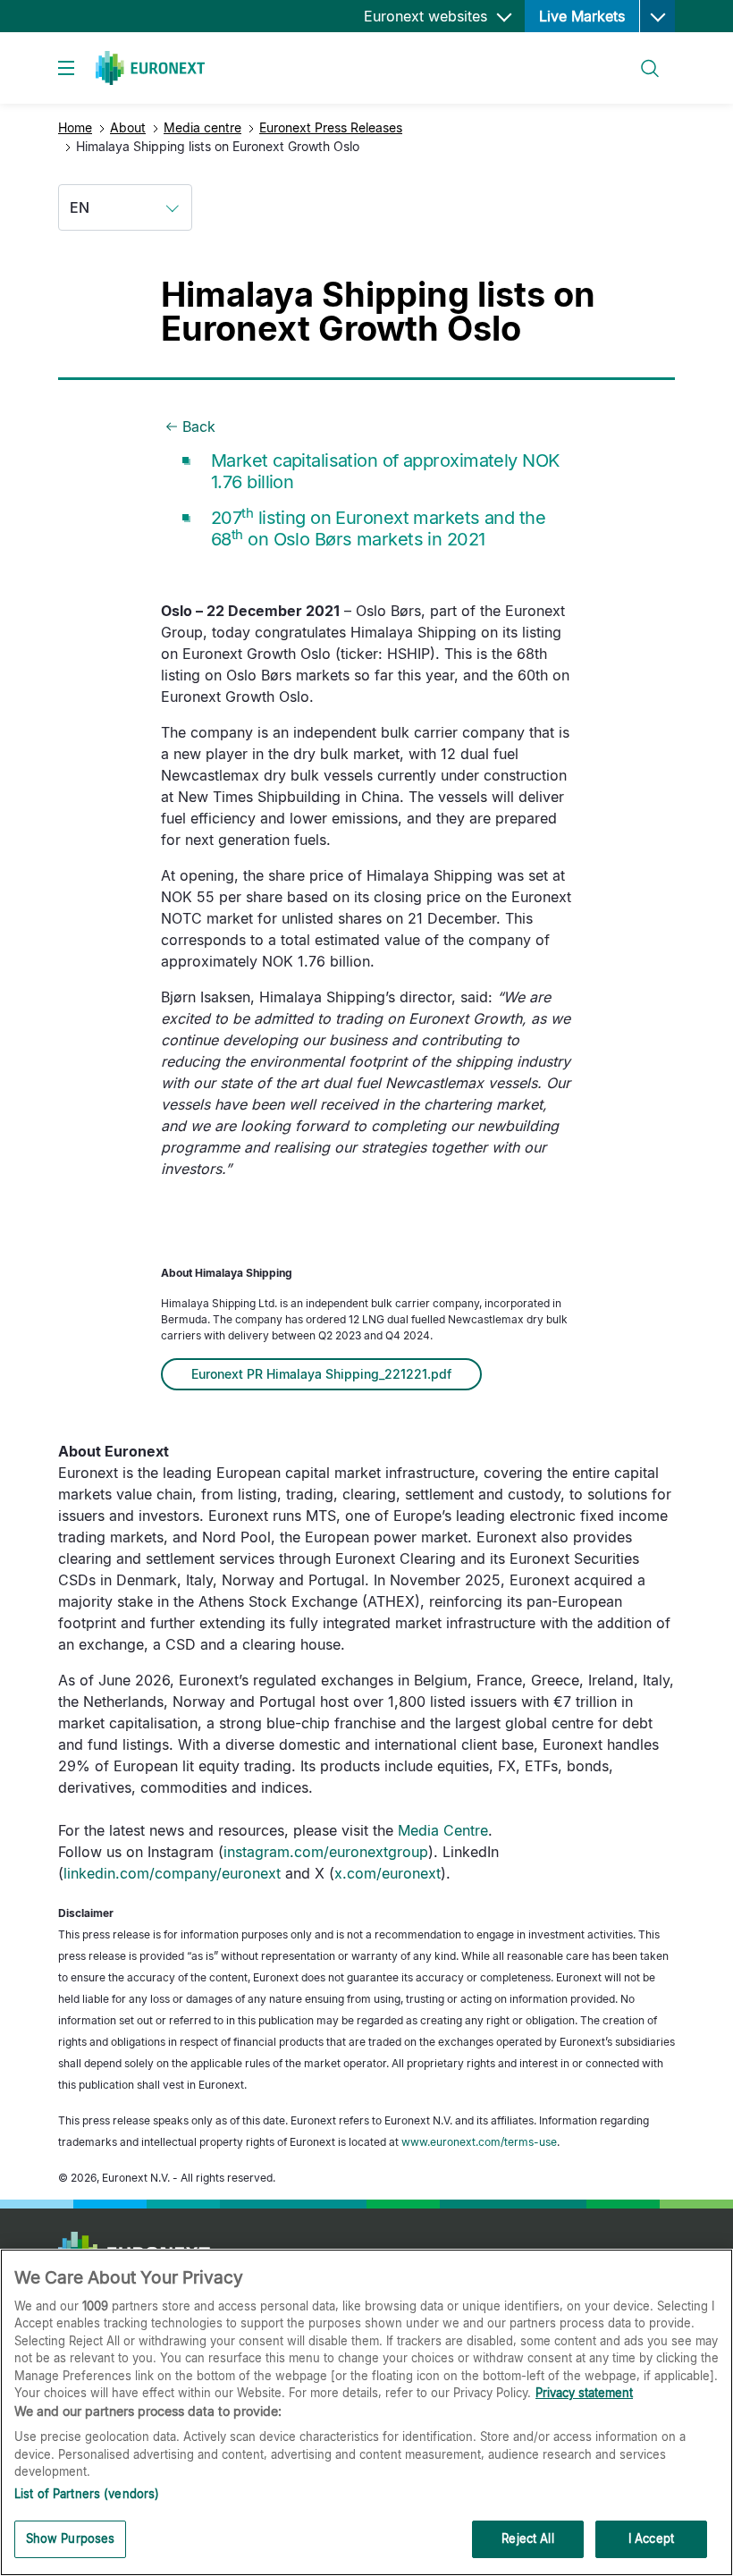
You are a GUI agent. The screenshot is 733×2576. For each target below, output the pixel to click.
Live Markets (582, 16)
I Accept (651, 2538)
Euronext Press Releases (331, 127)
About (128, 127)
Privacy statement (584, 2393)
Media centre (202, 127)
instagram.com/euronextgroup (326, 1852)
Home (75, 127)
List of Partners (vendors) (87, 2494)
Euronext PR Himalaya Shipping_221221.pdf (321, 1374)
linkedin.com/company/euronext (172, 1873)
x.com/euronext (388, 1873)
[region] (366, 2412)
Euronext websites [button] (428, 16)
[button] (657, 16)
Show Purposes (71, 2538)
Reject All (527, 2538)
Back (199, 427)
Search (641, 58)
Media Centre (443, 1830)
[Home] (150, 68)
